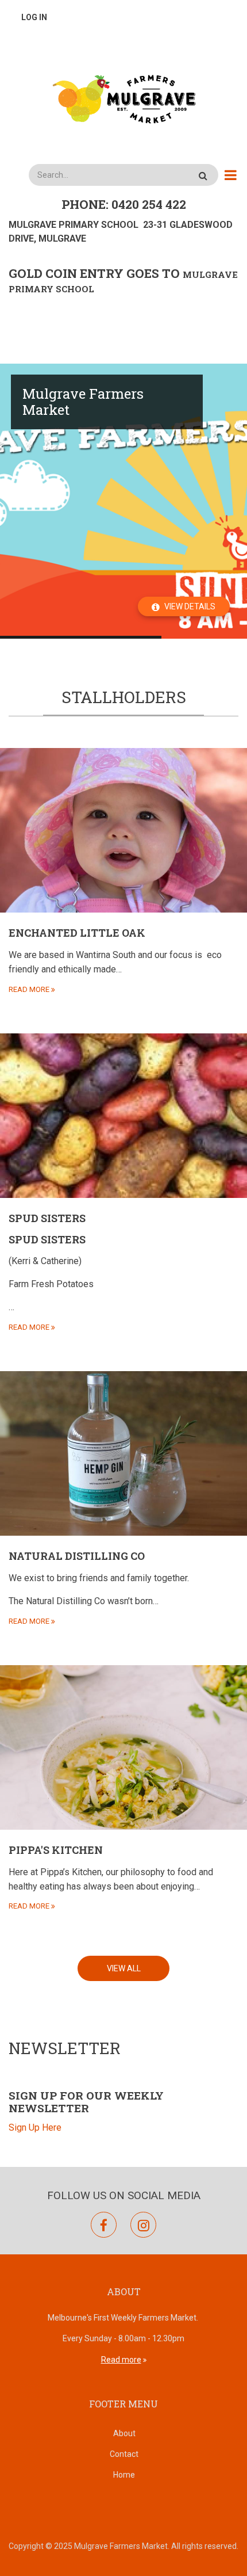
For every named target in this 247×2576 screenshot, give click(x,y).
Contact (124, 2454)
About (124, 2433)
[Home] (123, 98)
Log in (34, 17)
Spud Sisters (47, 1218)
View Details (190, 606)
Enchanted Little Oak (77, 933)
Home (124, 2475)
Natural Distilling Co (77, 1556)
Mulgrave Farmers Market (83, 402)
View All (124, 1968)
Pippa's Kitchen (56, 1850)
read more (29, 989)
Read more (121, 2360)
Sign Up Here (35, 2127)
